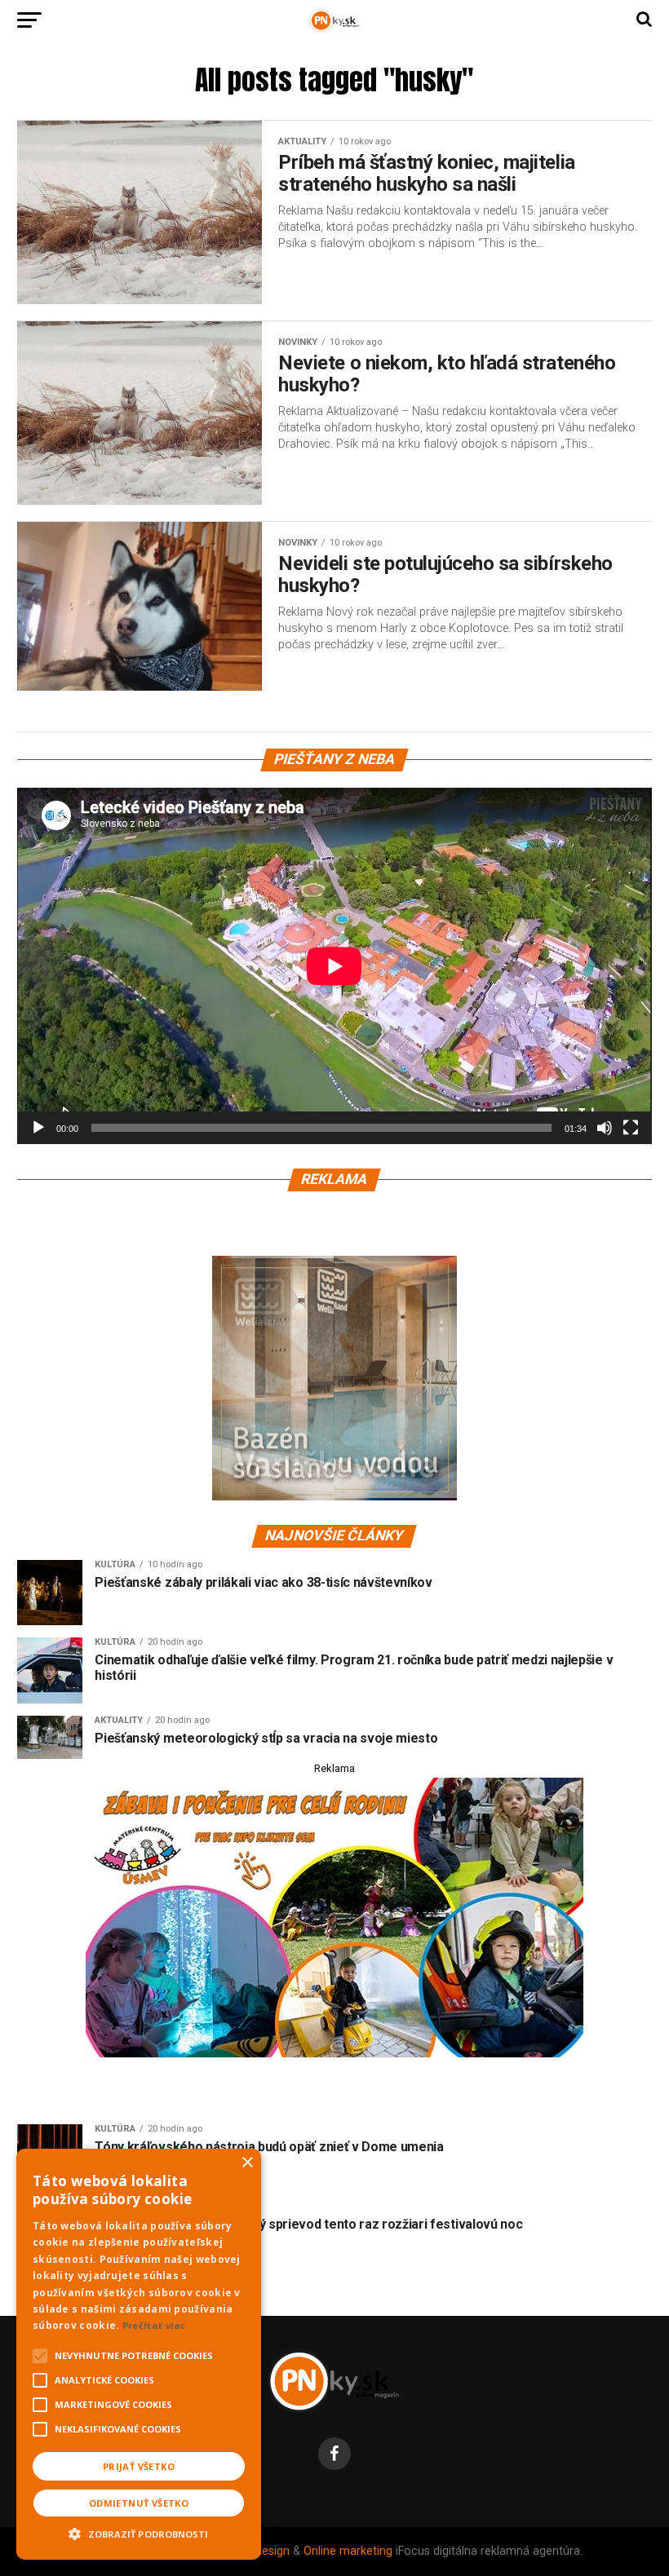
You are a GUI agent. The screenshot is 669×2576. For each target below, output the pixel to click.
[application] (334, 966)
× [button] (247, 2163)
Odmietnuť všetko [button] (139, 2503)
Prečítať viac (154, 2325)
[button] (139, 2532)
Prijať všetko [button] (139, 2466)
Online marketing (348, 2551)
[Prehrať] (38, 1128)
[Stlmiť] (605, 1128)
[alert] (139, 2354)
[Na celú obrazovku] (631, 1128)
